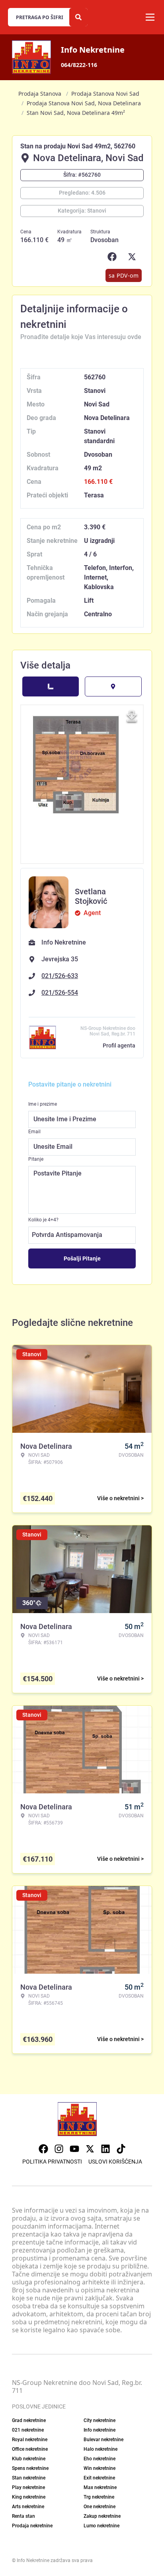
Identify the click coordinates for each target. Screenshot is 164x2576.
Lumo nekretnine (102, 2526)
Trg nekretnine (99, 2497)
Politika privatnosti (52, 2162)
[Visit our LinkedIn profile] (105, 2149)
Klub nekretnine (29, 2459)
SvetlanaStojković (91, 896)
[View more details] (51, 686)
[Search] (78, 17)
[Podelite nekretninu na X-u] (134, 257)
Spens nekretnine (30, 2468)
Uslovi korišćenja (115, 2162)
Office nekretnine (30, 2449)
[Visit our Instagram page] (59, 2149)
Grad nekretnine (29, 2420)
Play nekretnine (28, 2487)
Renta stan (23, 2516)
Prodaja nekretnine (32, 2526)
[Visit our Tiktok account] (121, 2149)
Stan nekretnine (29, 2478)
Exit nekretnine (99, 2478)
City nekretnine (100, 2420)
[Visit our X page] (90, 2149)
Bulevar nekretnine (103, 2440)
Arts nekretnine (28, 2507)
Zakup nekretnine (102, 2516)
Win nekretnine (100, 2468)
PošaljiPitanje (82, 1258)
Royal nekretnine (30, 2440)
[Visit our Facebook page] (43, 2149)
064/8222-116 (79, 65)
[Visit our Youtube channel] (74, 2149)
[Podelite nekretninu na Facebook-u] (114, 257)
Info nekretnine (100, 2430)
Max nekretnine (100, 2487)
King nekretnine (29, 2497)
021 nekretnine (28, 2430)
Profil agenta (119, 1045)
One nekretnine (100, 2507)
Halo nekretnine (101, 2449)
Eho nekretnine (100, 2459)
